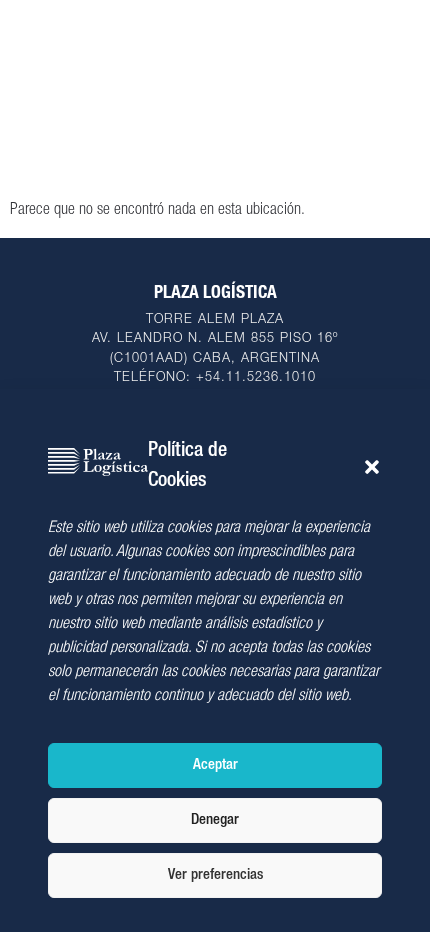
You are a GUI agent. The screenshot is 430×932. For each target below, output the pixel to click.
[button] (372, 467)
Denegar (215, 820)
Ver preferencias (215, 875)
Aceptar (215, 765)
